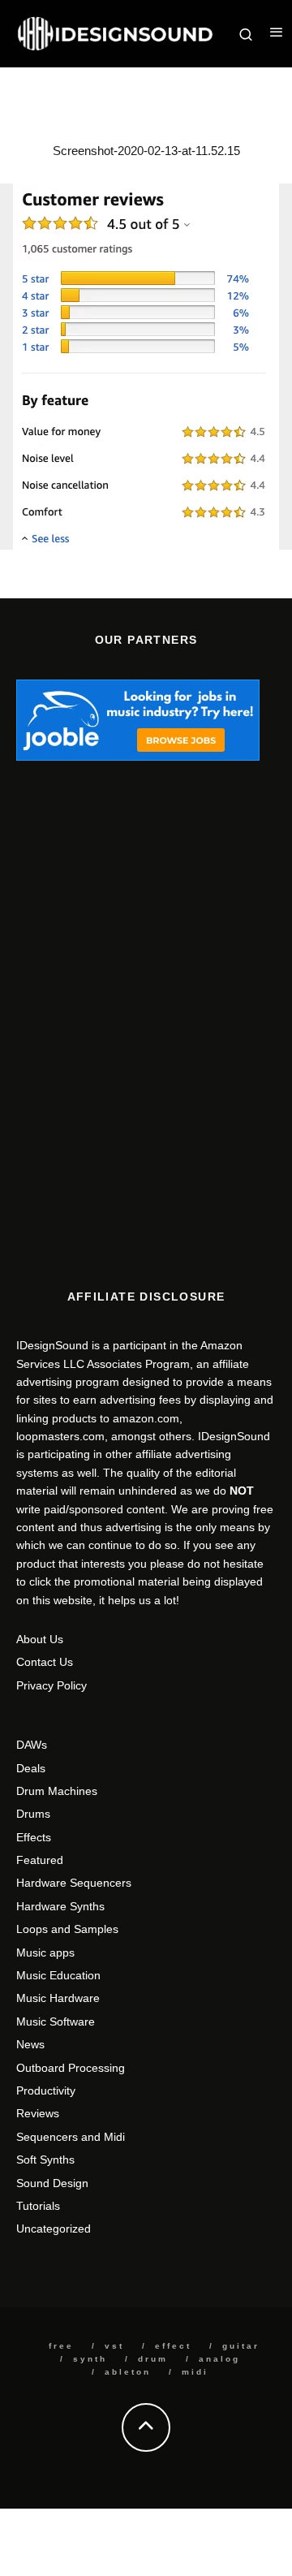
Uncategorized (54, 2229)
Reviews (38, 2113)
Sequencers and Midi (71, 2137)
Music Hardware (58, 1998)
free (61, 2346)
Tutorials (38, 2206)
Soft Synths (45, 2160)
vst (114, 2346)
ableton (128, 2372)
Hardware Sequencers (74, 1883)
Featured (40, 1860)
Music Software (56, 2022)
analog (219, 2359)
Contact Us (45, 1662)
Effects (34, 1837)
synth (90, 2359)
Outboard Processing (71, 2068)
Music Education (58, 1975)
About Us (40, 1639)
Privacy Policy (52, 1685)
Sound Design (52, 2183)
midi (195, 2372)
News (30, 2044)
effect (173, 2346)
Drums (33, 1814)
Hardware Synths (60, 1906)
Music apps (45, 1952)
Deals (31, 1768)
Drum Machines (57, 1791)
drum (153, 2359)
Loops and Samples (67, 1929)
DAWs (32, 1745)
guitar (241, 2346)
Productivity (46, 2091)
